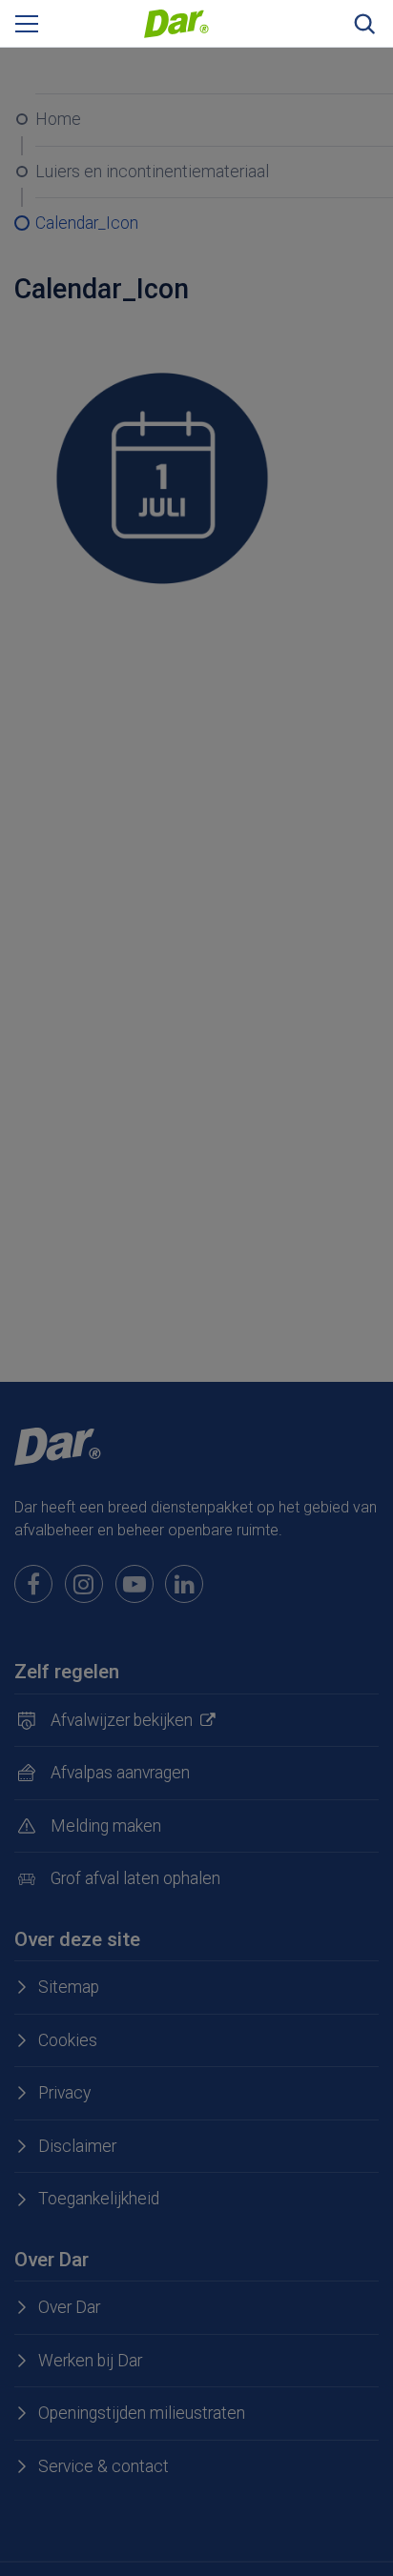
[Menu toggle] (27, 24)
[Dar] (176, 22)
